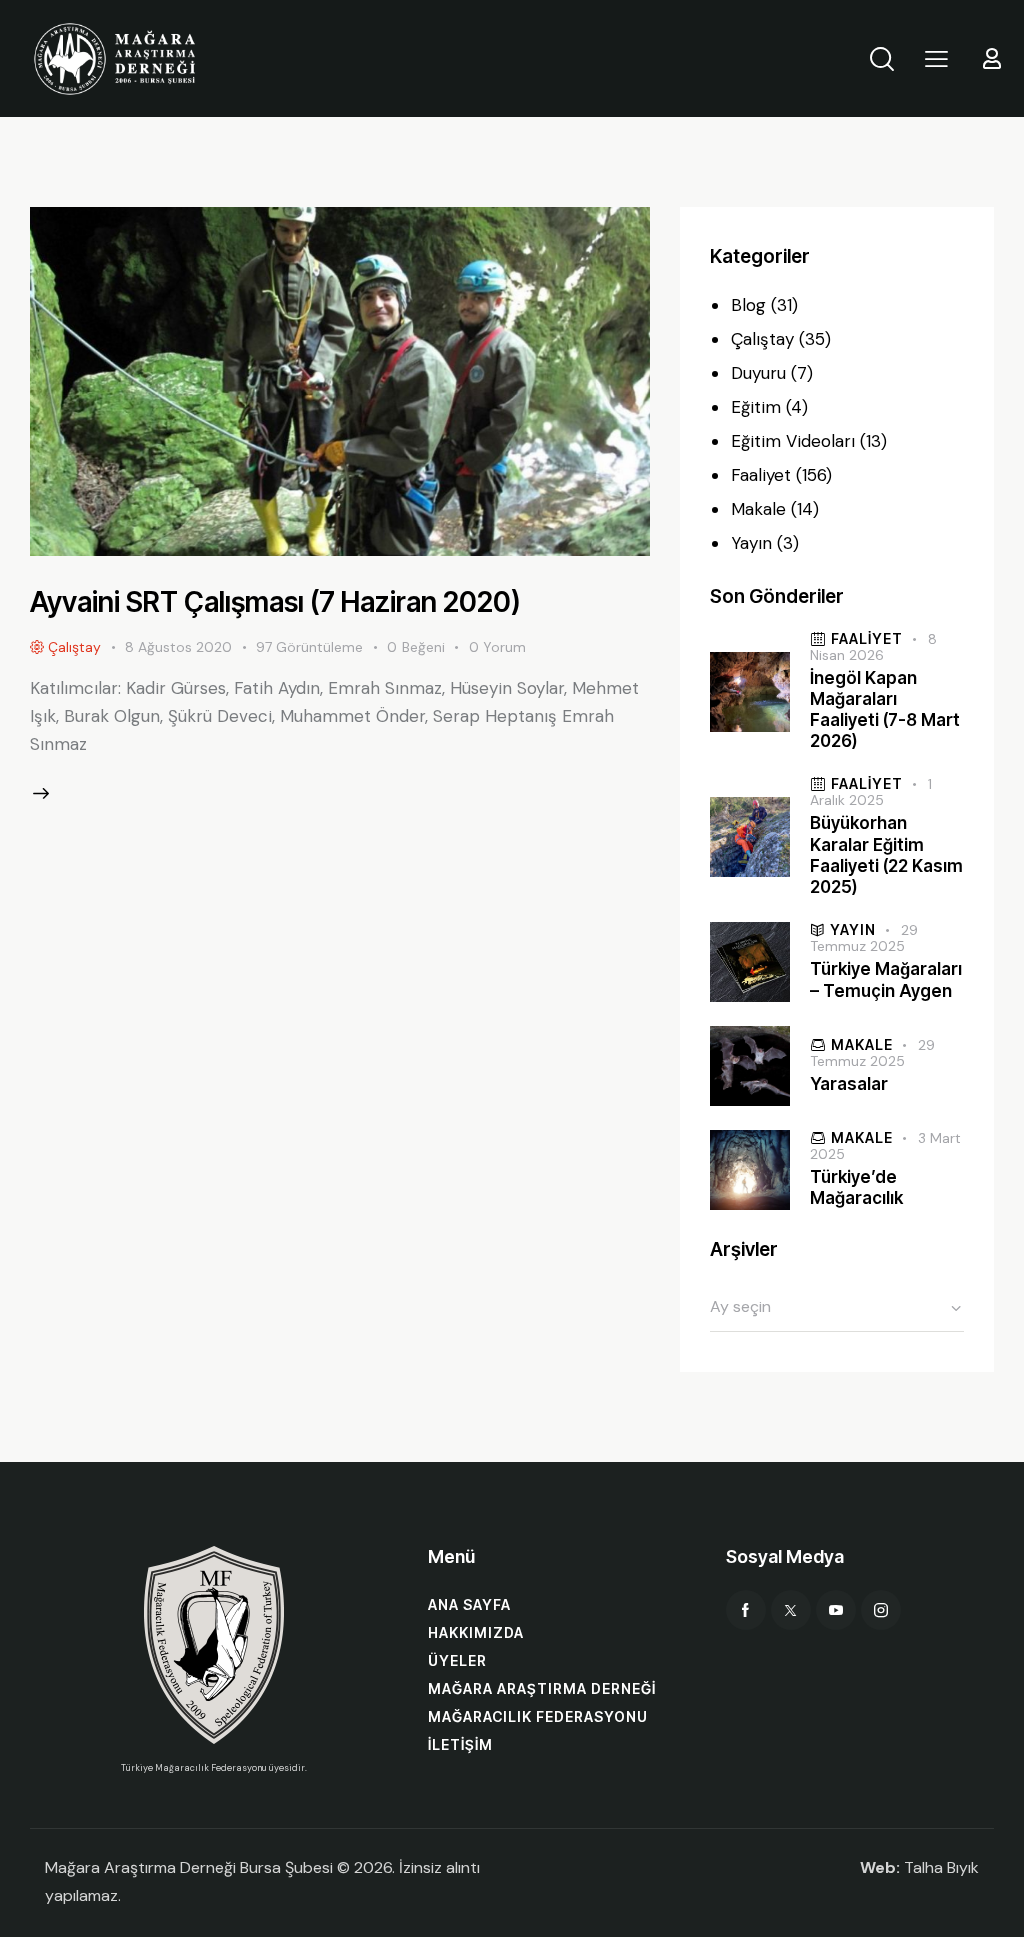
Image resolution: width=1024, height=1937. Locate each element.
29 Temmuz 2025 (863, 938)
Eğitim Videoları (793, 441)
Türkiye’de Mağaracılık (856, 1187)
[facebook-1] (746, 1610)
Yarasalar (849, 1084)
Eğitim (756, 407)
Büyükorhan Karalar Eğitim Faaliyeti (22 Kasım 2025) (886, 855)
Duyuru (758, 373)
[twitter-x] (791, 1610)
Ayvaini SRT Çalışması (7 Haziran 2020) (275, 602)
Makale (758, 509)
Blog (748, 305)
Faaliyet (761, 475)
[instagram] (881, 1610)
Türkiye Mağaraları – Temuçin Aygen (886, 979)
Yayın (751, 543)
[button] (936, 58)
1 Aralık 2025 (870, 792)
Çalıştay (762, 339)
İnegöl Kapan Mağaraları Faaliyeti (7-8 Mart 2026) (885, 710)
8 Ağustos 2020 (178, 647)
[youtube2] (836, 1610)
